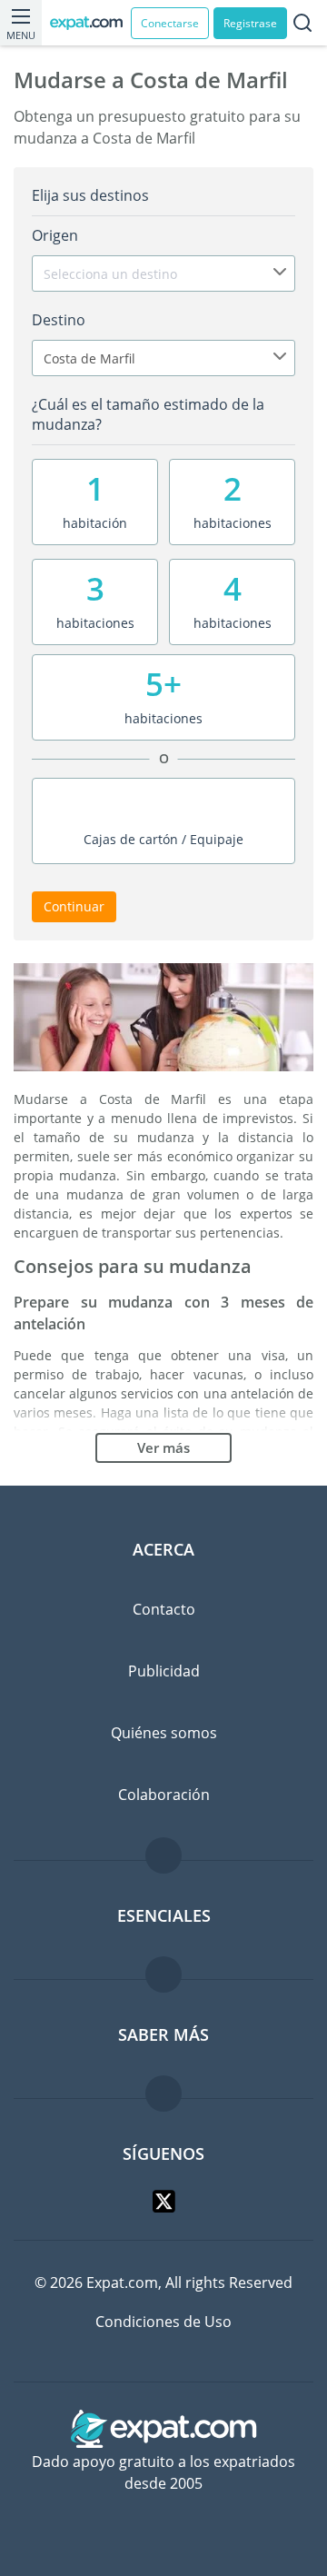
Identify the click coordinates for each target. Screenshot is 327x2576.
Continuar (74, 906)
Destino (59, 320)
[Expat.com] (90, 23)
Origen (55, 235)
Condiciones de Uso (163, 2322)
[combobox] (163, 274)
